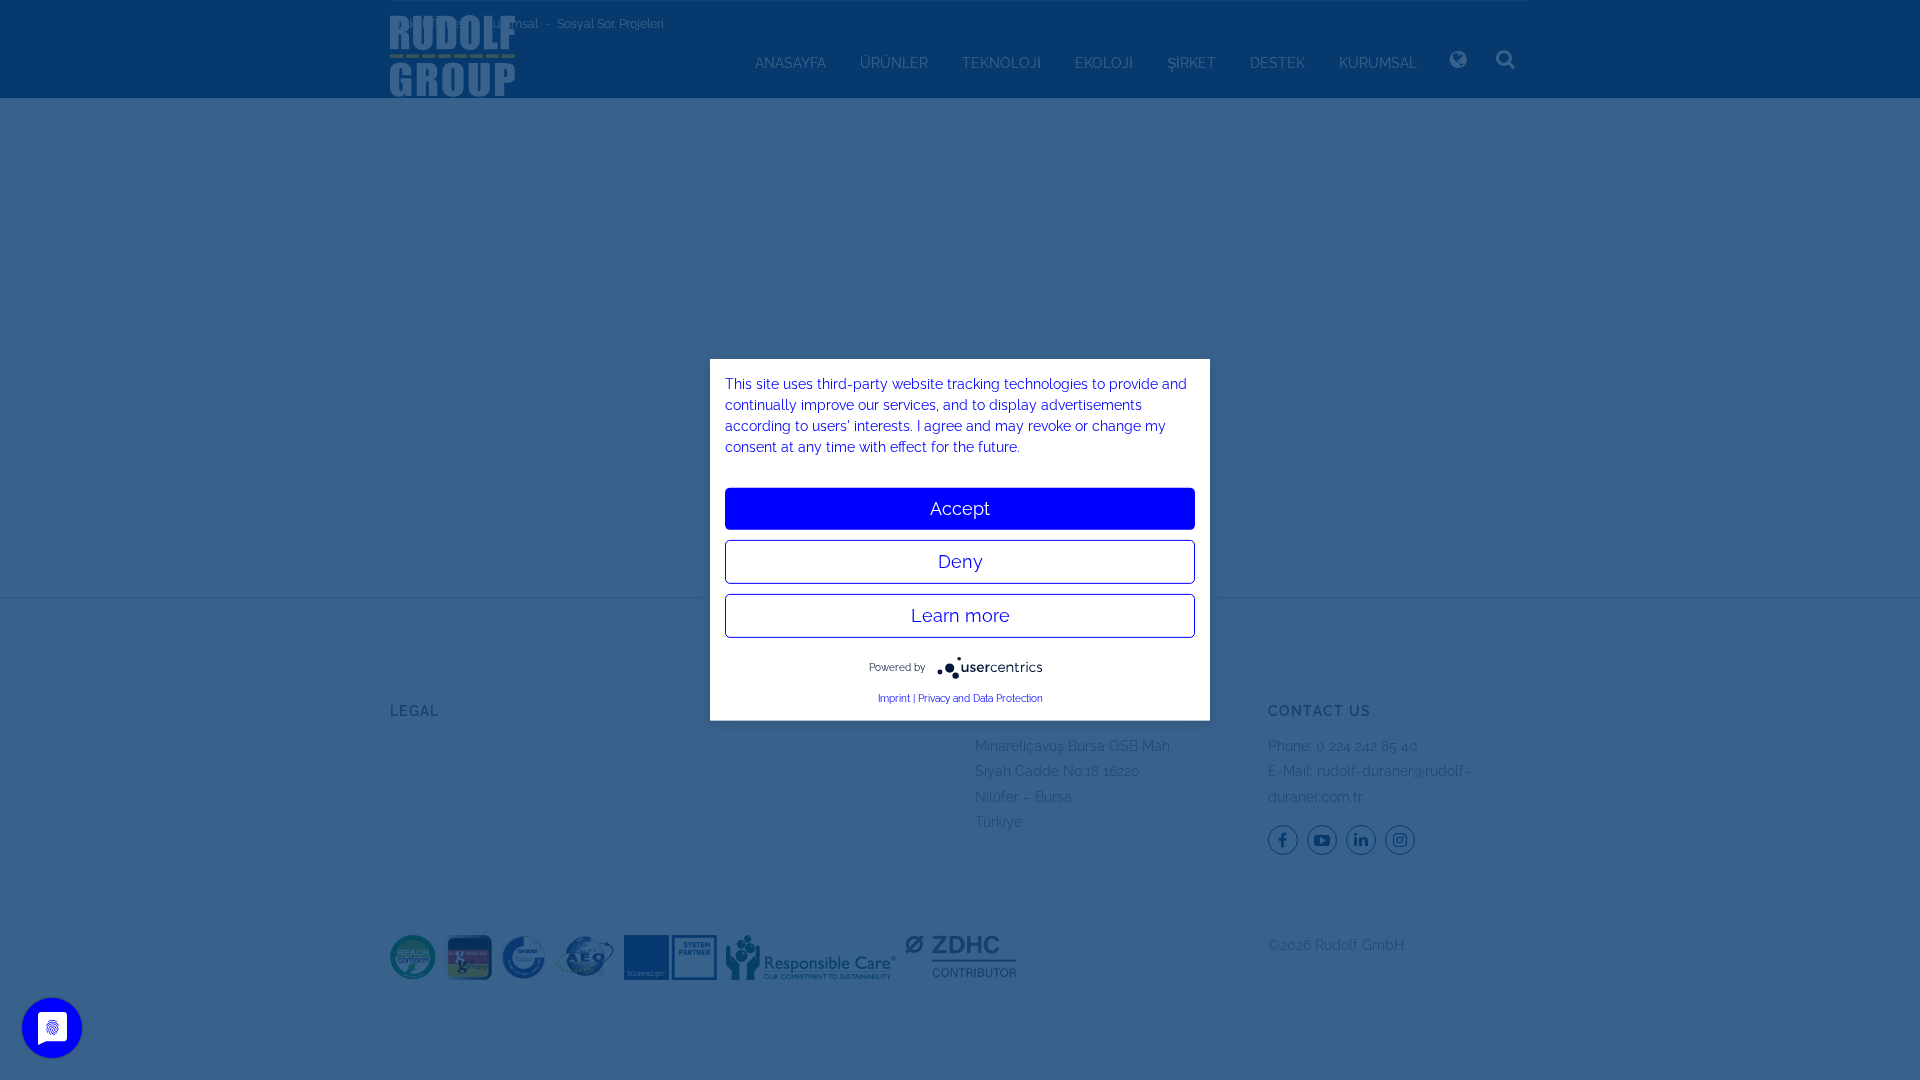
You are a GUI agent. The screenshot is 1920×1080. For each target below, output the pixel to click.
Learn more (960, 615)
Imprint (894, 698)
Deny (960, 561)
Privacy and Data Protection (980, 698)
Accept (960, 508)
